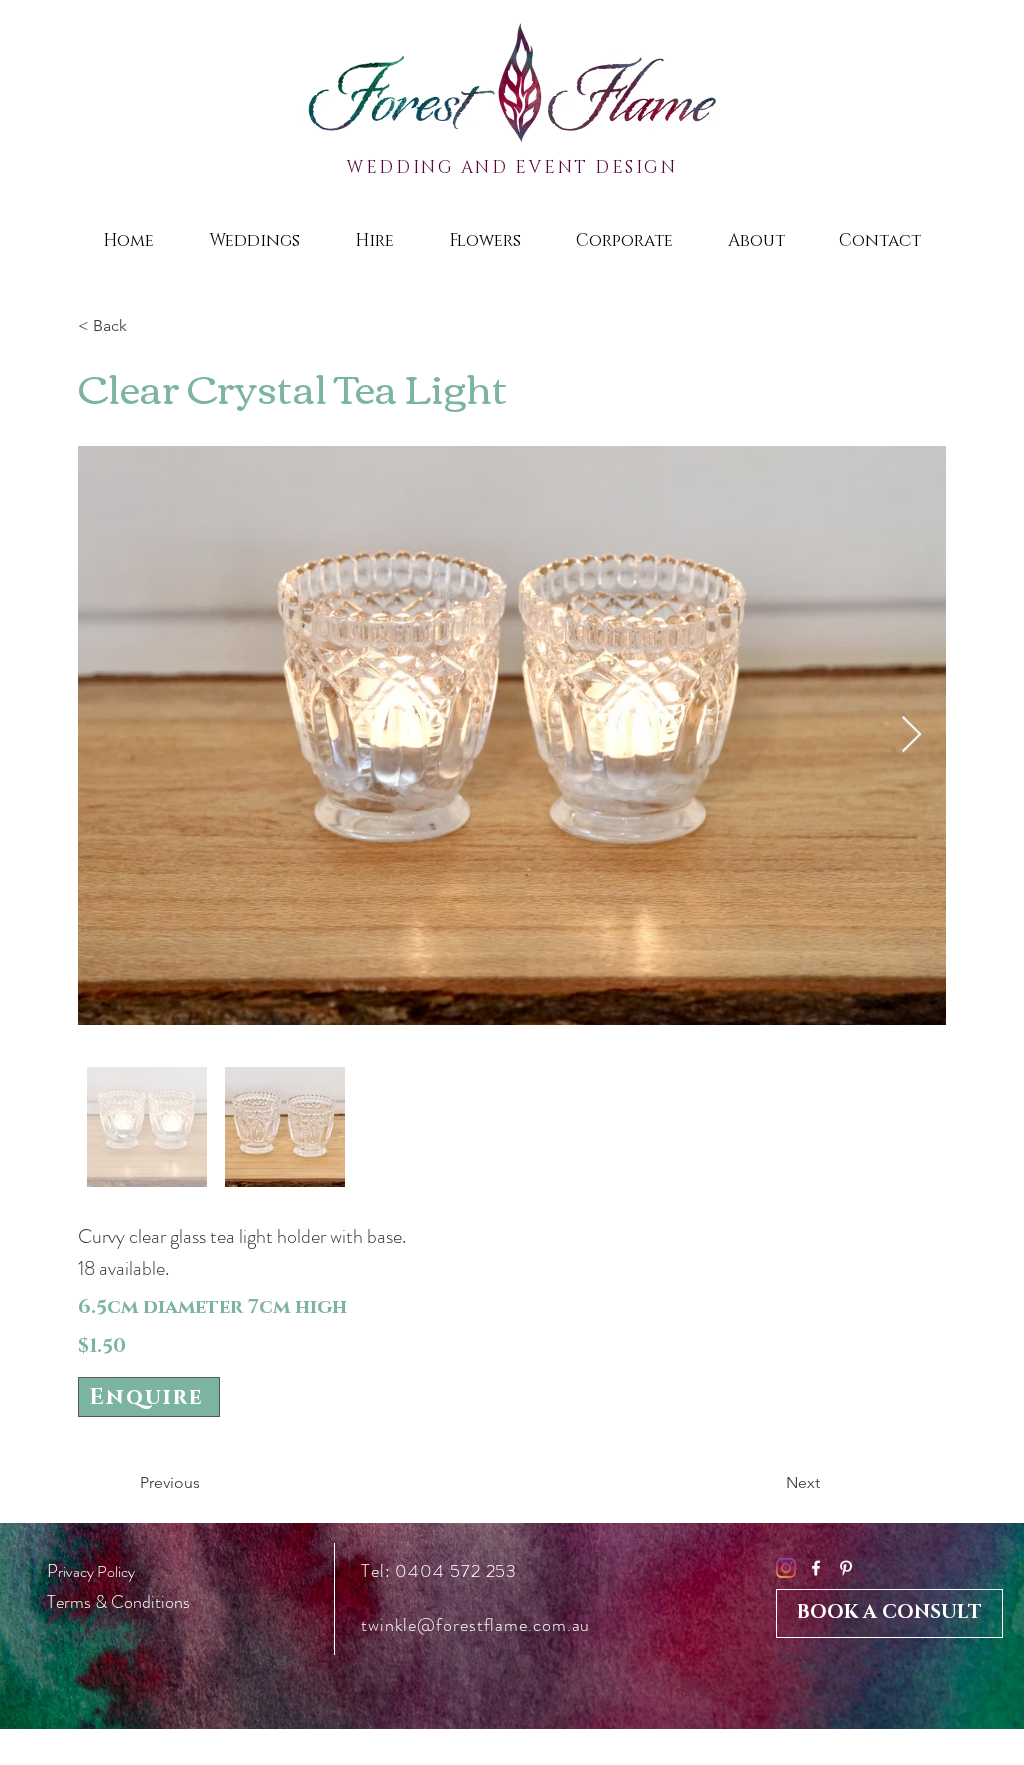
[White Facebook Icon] (816, 1568)
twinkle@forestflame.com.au (475, 1625)
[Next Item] (911, 735)
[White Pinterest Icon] (846, 1568)
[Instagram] (786, 1568)
